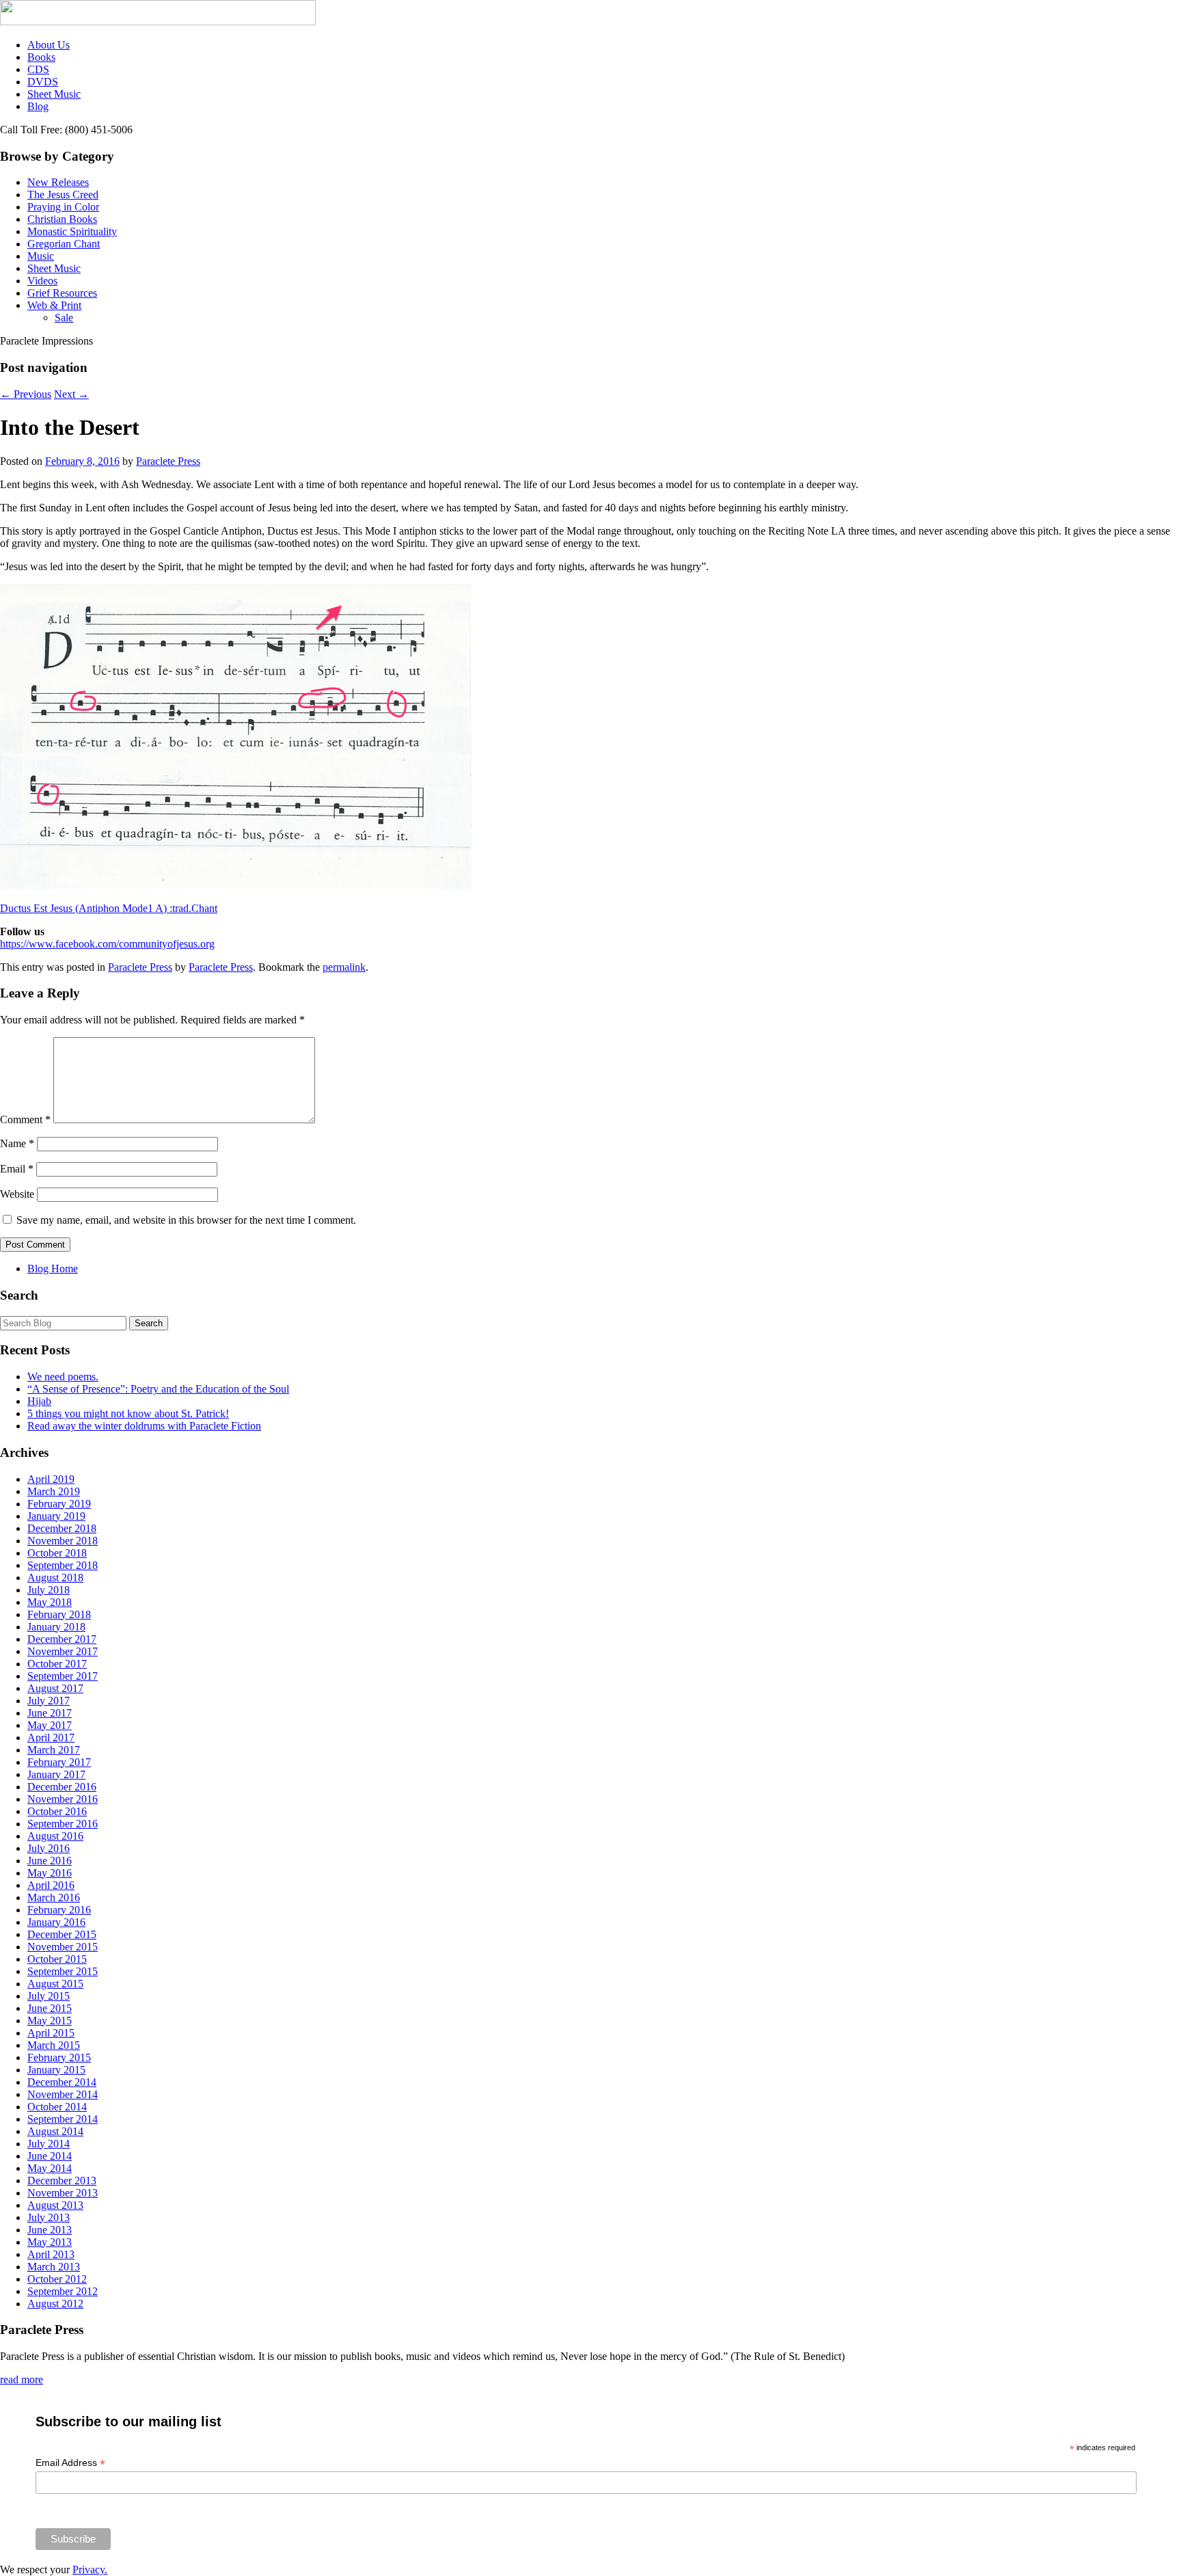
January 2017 (56, 1774)
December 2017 (62, 1639)
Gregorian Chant (64, 244)
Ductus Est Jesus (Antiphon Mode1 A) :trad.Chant (109, 908)
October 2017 (57, 1664)
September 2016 (63, 1824)
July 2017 (49, 1701)
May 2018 (50, 1602)
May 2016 (50, 1873)
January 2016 (56, 1922)
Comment (25, 1119)
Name (17, 1143)
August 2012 (55, 2304)
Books (41, 57)
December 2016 (62, 1787)
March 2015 (54, 2045)
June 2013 (50, 2230)
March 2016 (54, 1897)
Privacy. (90, 2570)
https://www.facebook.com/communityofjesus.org (107, 944)
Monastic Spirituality (72, 231)
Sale (64, 318)
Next (71, 394)
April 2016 (51, 1885)
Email (17, 1169)
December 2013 (62, 2181)
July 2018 (49, 1590)
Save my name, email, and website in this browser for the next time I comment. (186, 1220)
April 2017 (51, 1738)
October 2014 (57, 2107)
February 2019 (59, 1504)
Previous (26, 394)
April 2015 (51, 2033)
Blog (38, 106)
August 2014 (55, 2131)
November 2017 (63, 1651)
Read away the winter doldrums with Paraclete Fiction (144, 1426)
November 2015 (63, 1947)
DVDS (43, 82)
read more (22, 2379)
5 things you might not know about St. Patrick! (128, 1413)
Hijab (39, 1401)
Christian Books (62, 219)
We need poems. (63, 1377)
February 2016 (59, 1910)
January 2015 (56, 2070)
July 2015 (49, 1996)
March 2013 (54, 2267)
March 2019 (54, 1491)
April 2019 (51, 1479)
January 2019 (56, 1516)
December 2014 (62, 2082)
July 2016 (49, 1848)
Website (17, 1194)
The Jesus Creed (63, 194)
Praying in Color (63, 207)
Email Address (70, 2463)
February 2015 (59, 2057)
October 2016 (57, 1811)
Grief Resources (62, 293)
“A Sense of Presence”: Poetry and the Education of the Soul (158, 1389)
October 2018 (57, 1553)
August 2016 (55, 1836)
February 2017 (59, 1762)
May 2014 (50, 2168)
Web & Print (54, 305)
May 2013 (50, 2242)
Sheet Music (54, 94)
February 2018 (59, 1614)
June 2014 (50, 2156)
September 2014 (63, 2119)
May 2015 (50, 2021)
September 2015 (63, 1971)
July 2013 (49, 2217)
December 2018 (62, 1528)
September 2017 (63, 1676)
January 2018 (56, 1627)
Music (41, 256)
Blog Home (53, 1269)
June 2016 (50, 1861)
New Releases (58, 182)
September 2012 (63, 2291)
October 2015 (57, 1959)
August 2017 (55, 1688)
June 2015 (50, 2008)
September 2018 (63, 1565)
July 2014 (49, 2144)
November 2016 (63, 1799)
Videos (42, 281)
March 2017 (54, 1750)
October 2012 (57, 2279)
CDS (38, 69)
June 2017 (50, 1713)
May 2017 (50, 1725)
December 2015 (62, 1934)
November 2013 (63, 2193)
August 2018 (55, 1578)
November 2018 (63, 1541)
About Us (49, 45)
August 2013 (55, 2205)
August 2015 (55, 1984)
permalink (344, 967)
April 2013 (51, 2254)
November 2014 (63, 2094)
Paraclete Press (168, 461)
